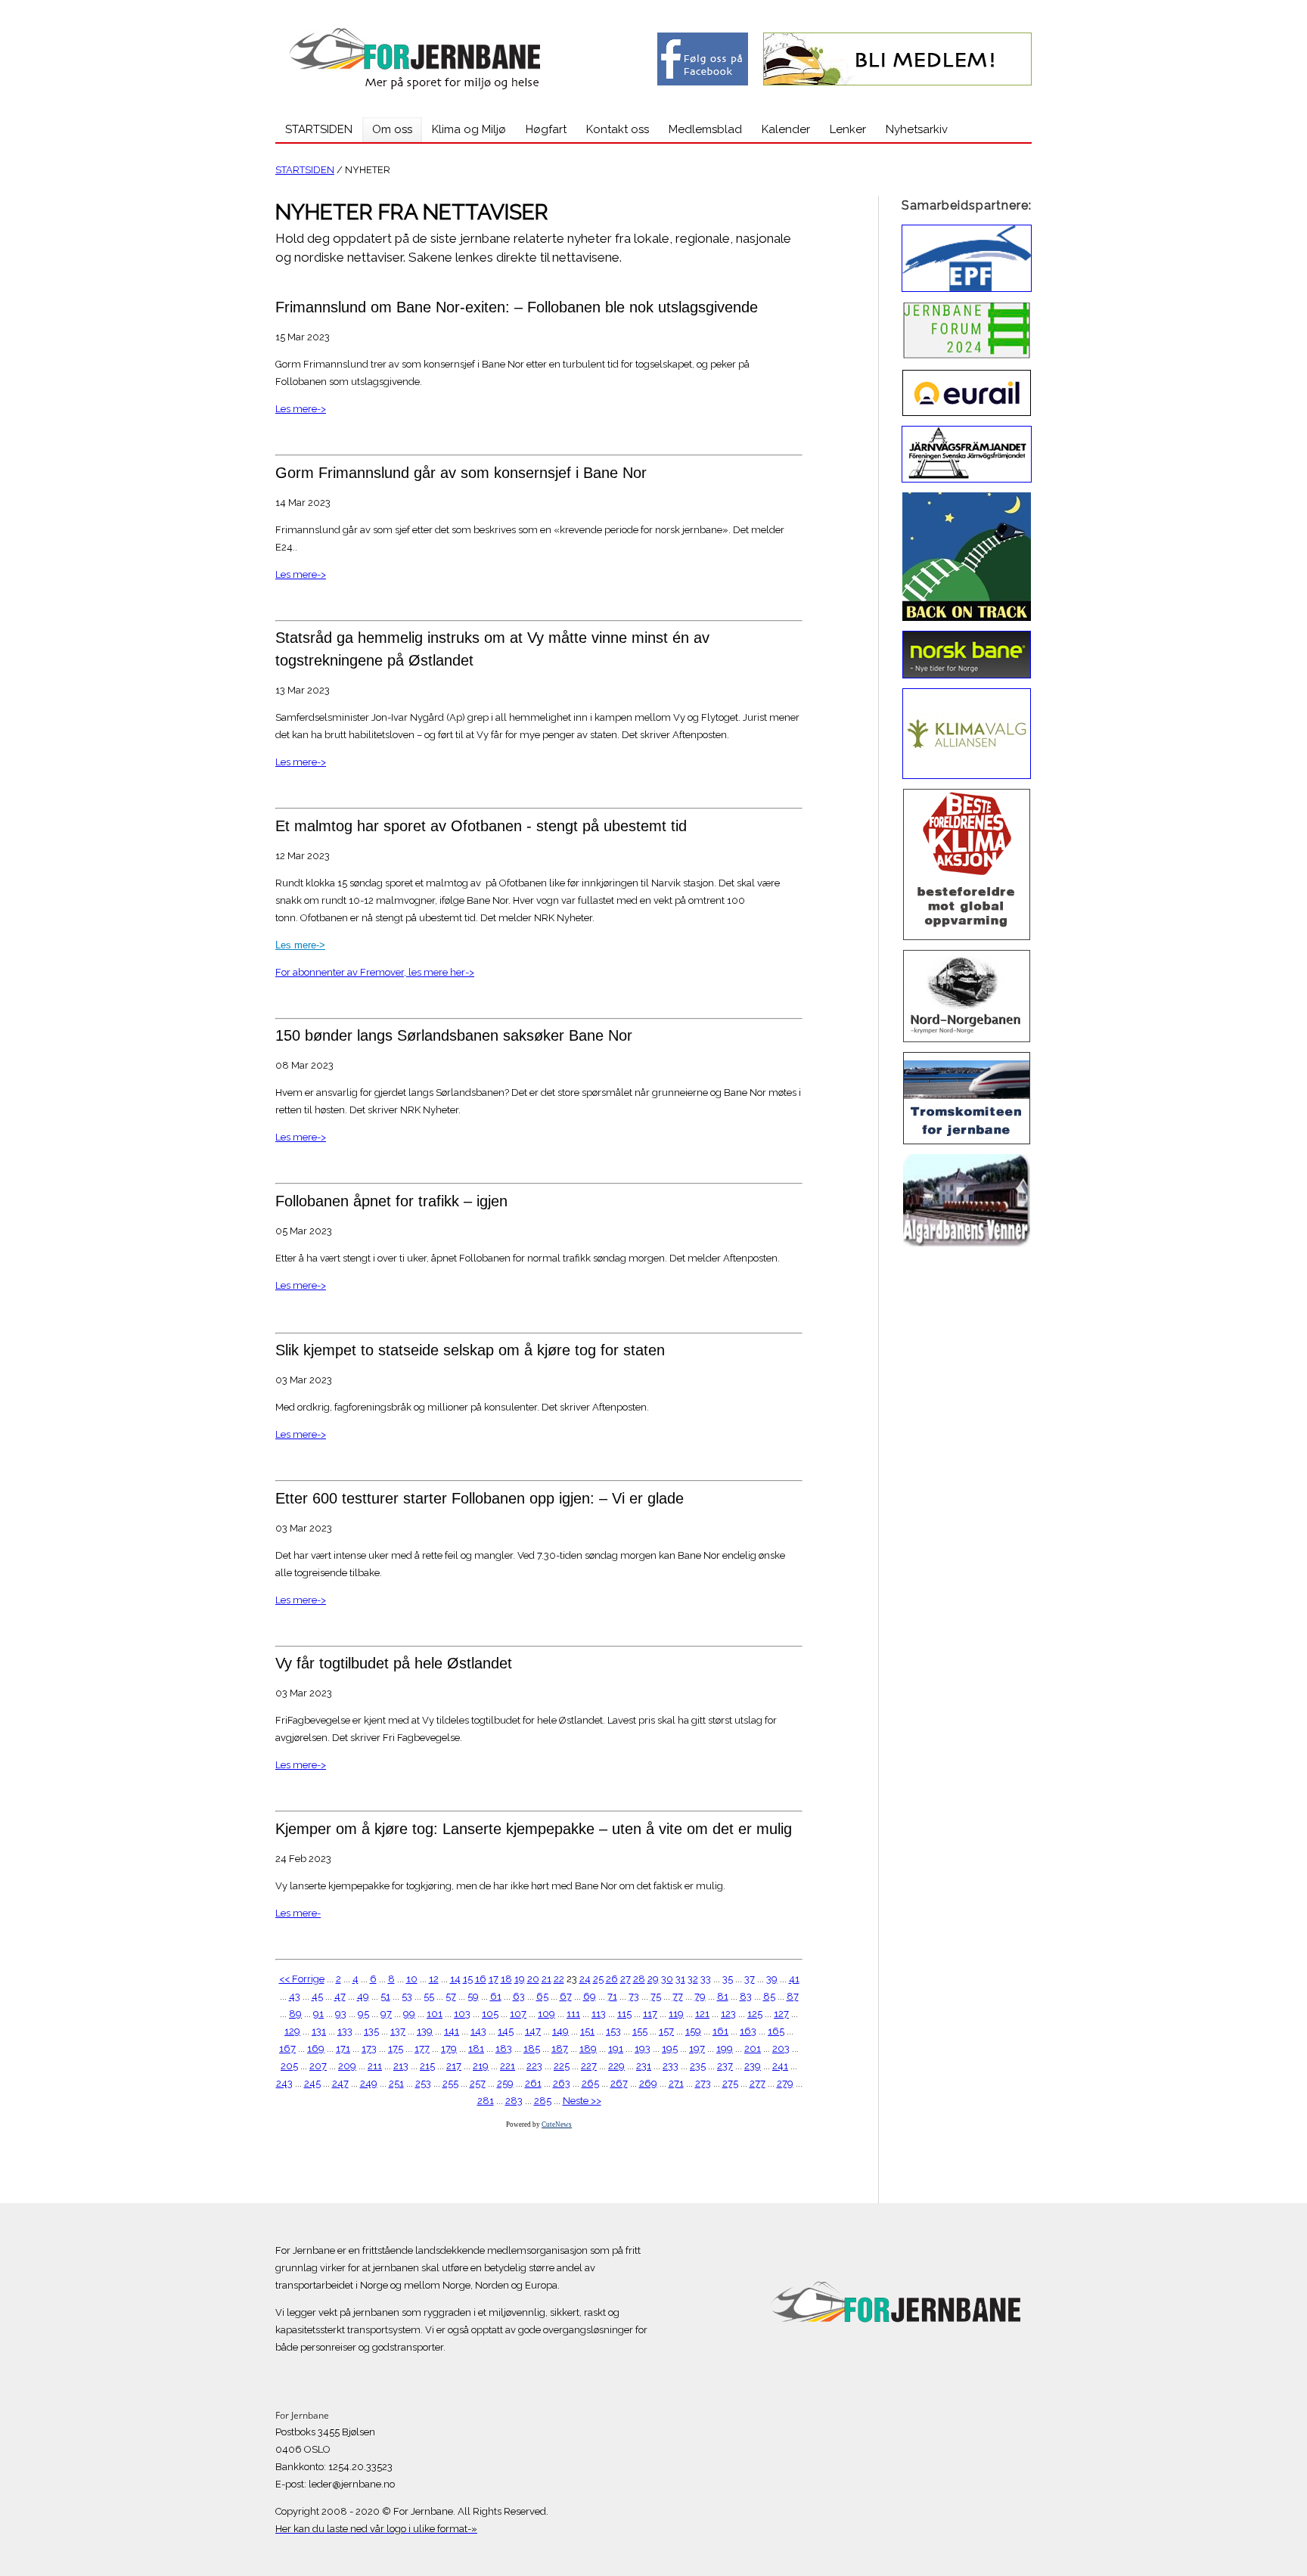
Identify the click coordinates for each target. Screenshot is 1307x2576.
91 (318, 2014)
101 (435, 2014)
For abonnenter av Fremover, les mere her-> (375, 972)
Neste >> (582, 2101)
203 (781, 2048)
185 (532, 2048)
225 (562, 2066)
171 (343, 2048)
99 (409, 2014)
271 (676, 2083)
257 (478, 2083)
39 (772, 1979)
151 (587, 2031)
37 (750, 1979)
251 (396, 2083)
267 (619, 2083)
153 (613, 2031)
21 (546, 1979)
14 (455, 1979)
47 (340, 1996)
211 (375, 2066)
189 (588, 2048)
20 (533, 1979)
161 (720, 2031)
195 (670, 2048)
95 (363, 2014)
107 (518, 2014)
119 (676, 2014)
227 (589, 2066)
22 (559, 1979)
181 (476, 2048)
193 (643, 2048)
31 (680, 1979)
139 (425, 2031)
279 (785, 2083)
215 (427, 2066)
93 (341, 2014)
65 (542, 1996)
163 (748, 2031)
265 (590, 2083)
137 (398, 2031)
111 (573, 2014)
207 (318, 2066)
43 (295, 1996)
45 (317, 1996)
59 (473, 1996)
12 (434, 1979)
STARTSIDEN (305, 170)
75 (656, 1996)
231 (644, 2066)
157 (666, 2031)
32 (693, 1979)
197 (697, 2048)
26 (612, 1979)
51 (385, 1996)
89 (295, 2014)
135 (371, 2031)
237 (725, 2066)
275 (730, 2083)
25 (598, 1979)
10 (412, 1979)
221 (508, 2066)
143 (478, 2031)
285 (543, 2101)
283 (514, 2101)
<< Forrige (302, 1979)
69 (590, 1996)
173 (369, 2048)
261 (533, 2083)
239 (753, 2066)
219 (481, 2066)
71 (612, 1996)
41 (794, 1979)
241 (780, 2066)
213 (401, 2066)
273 (703, 2083)
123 (728, 2014)
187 (560, 2048)
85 (769, 1996)
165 (776, 2031)
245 (312, 2083)
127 (781, 2014)
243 (284, 2083)
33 (706, 1979)
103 (462, 2014)
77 (678, 1996)
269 (648, 2083)
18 (506, 1979)
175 (396, 2048)
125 (755, 2014)
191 (616, 2048)
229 (616, 2066)
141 (452, 2031)
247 (340, 2083)
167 (287, 2048)
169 (316, 2048)
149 (560, 2031)
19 (520, 1979)
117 (650, 2014)
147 (533, 2031)
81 (723, 1996)
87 (793, 1996)
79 (700, 1996)
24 (585, 1979)
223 (534, 2066)
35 (728, 1979)
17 (494, 1979)
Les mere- (298, 1913)
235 (698, 2066)
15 (468, 1979)
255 (450, 2083)
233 (671, 2066)
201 (753, 2048)
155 (640, 2031)
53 (407, 1996)
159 (693, 2031)
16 (481, 1979)
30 (667, 1979)
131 (319, 2031)
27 (626, 1979)
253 (423, 2083)
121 (702, 2014)
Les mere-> (301, 409)
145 (506, 2031)
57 (451, 1996)
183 (504, 2048)
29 (653, 1979)
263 (562, 2083)
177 (422, 2048)
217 (454, 2066)
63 (519, 1996)
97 (386, 2014)
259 (505, 2083)
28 (639, 1979)
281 (486, 2101)
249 (369, 2083)
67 (566, 1996)
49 (363, 1996)
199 (725, 2048)
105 (490, 2014)
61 (496, 1996)
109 (546, 2014)
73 (634, 1996)
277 (758, 2083)
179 (449, 2048)
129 (292, 2031)
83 (746, 1996)
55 (429, 1996)
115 (624, 2014)
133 (345, 2031)
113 (599, 2014)
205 (289, 2066)
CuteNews (557, 2124)
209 (347, 2066)
